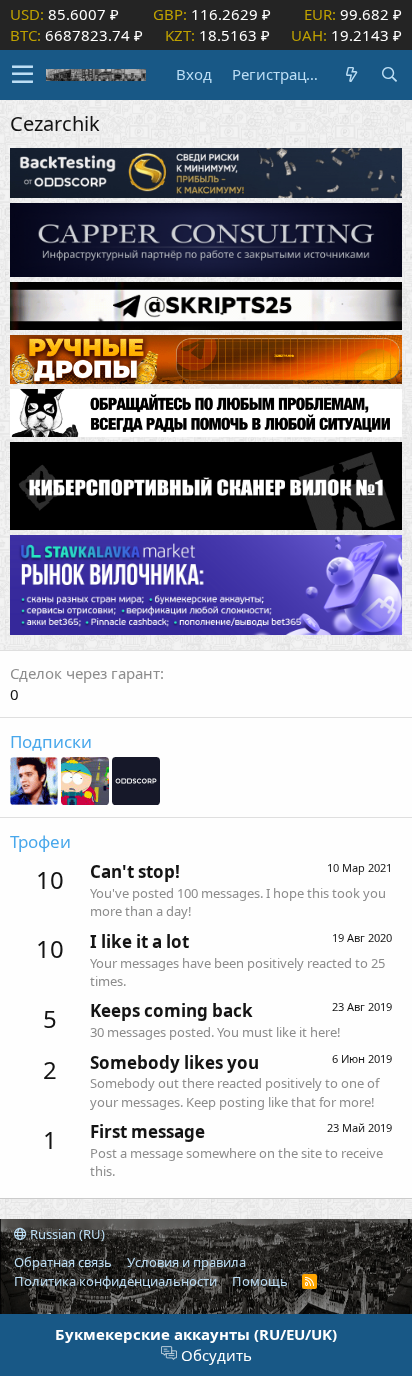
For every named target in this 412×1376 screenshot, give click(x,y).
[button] (22, 75)
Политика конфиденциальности (115, 1281)
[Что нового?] (351, 74)
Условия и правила (186, 1262)
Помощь (260, 1281)
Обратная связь (63, 1262)
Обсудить (214, 1355)
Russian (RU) (66, 1234)
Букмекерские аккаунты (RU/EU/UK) (196, 1334)
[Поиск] (389, 74)
